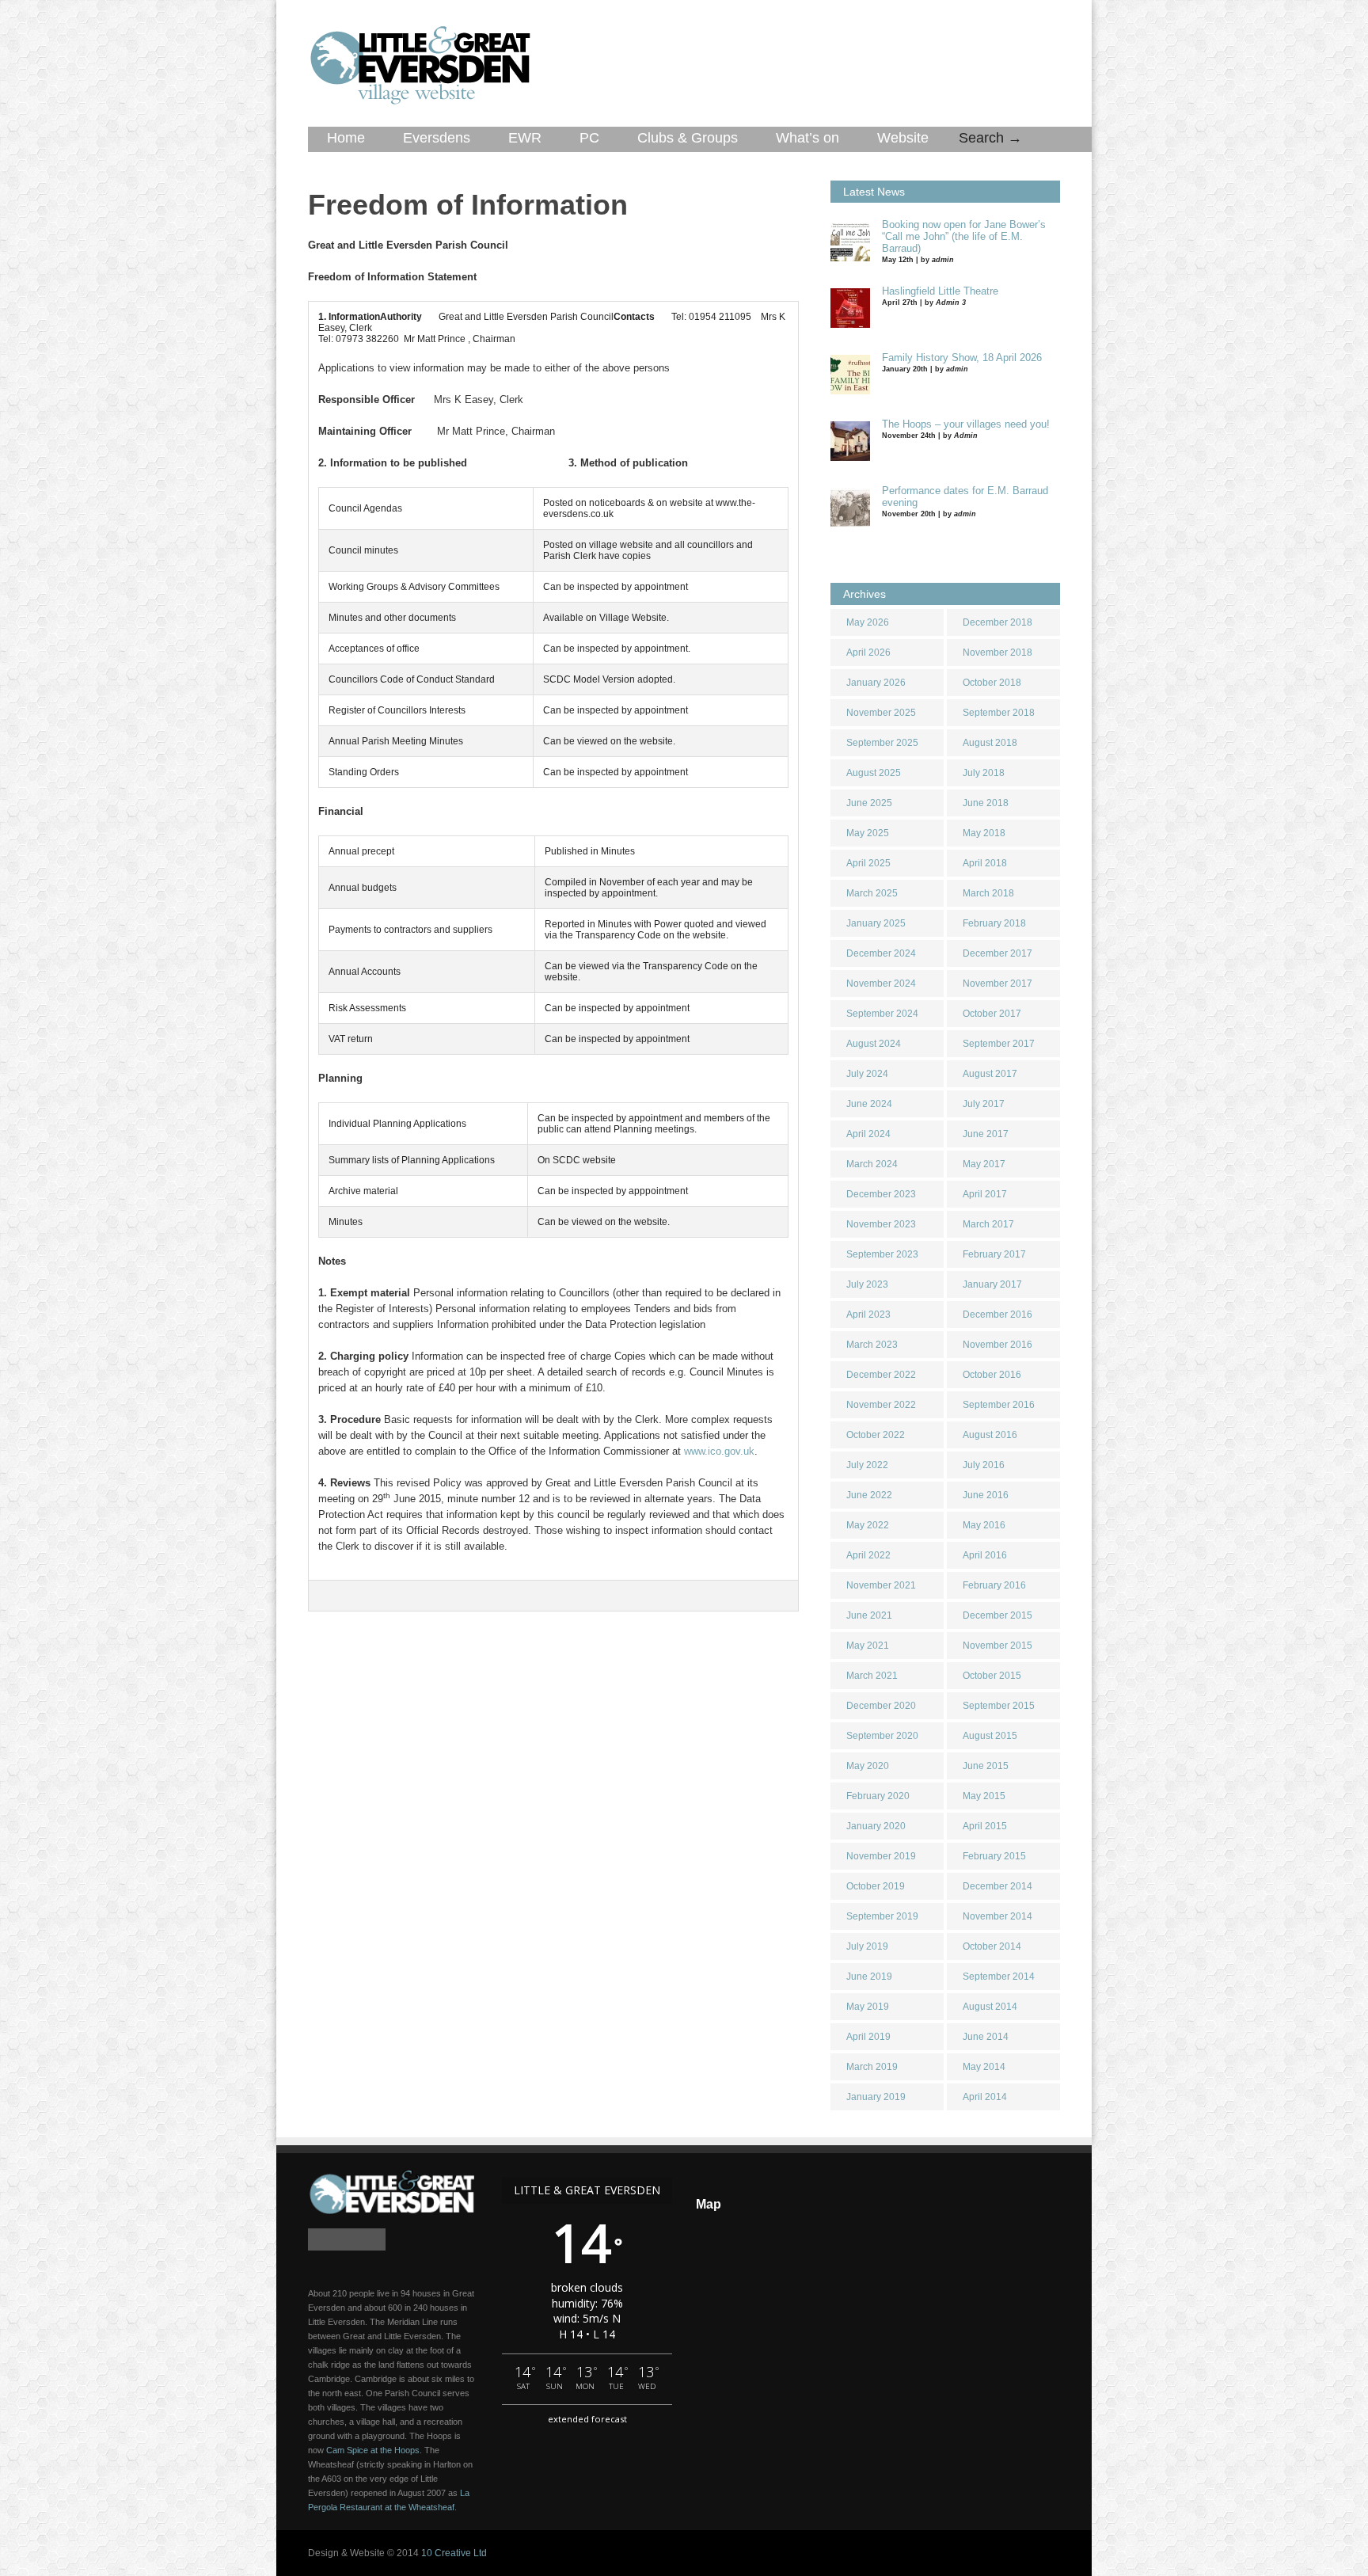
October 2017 (992, 1014)
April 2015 (985, 1826)
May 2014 (984, 2067)
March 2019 (872, 2067)
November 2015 (997, 1646)
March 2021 (872, 1676)
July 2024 (867, 1074)
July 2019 (867, 1946)
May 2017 (984, 1164)
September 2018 (999, 713)
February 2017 (994, 1254)
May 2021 (868, 1646)
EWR (525, 138)
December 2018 (997, 622)
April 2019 (868, 2037)
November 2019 (881, 1856)
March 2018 (988, 893)
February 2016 (994, 1585)
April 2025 (868, 863)
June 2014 (986, 2037)
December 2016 (997, 1315)
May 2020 (868, 1766)
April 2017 (985, 1194)
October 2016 (992, 1375)
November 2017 (997, 984)
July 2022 (867, 1465)
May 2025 (868, 833)
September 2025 (882, 743)
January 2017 (992, 1284)
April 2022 (868, 1555)
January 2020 (876, 1826)
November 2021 (881, 1585)
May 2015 (984, 1796)
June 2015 (986, 1766)
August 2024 (874, 1044)
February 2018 (994, 923)
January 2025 (876, 923)
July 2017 (984, 1104)
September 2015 (999, 1706)
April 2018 (985, 863)
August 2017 (990, 1074)
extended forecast (587, 2419)
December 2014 (997, 1886)
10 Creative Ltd (454, 2553)
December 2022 (881, 1375)
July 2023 (867, 1284)
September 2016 (999, 1405)
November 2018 (997, 653)
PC (589, 138)
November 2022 (881, 1405)
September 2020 (882, 1736)
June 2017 (986, 1134)
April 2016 (985, 1555)
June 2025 (869, 803)
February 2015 (994, 1856)
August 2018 (990, 743)
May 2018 (984, 833)
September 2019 (882, 1916)
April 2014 (985, 2097)
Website (903, 138)
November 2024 (881, 984)
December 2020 (881, 1706)
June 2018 (986, 803)
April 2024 (868, 1134)
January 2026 (876, 683)
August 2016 (990, 1435)
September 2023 (882, 1254)
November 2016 (997, 1345)
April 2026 (868, 653)
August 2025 (874, 773)
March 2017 (988, 1224)
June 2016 (986, 1495)
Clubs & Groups (688, 138)
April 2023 (868, 1315)
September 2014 (999, 1977)
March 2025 (872, 893)
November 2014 (997, 1916)
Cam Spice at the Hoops (373, 2450)
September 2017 (999, 1044)
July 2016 (984, 1465)
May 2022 (868, 1525)
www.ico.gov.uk (719, 1451)
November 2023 (881, 1224)
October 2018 (992, 683)
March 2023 (872, 1345)
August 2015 (990, 1736)
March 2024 (872, 1164)
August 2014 (990, 2007)
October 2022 (876, 1435)
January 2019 (876, 2097)
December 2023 (881, 1194)
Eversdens (437, 138)
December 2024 (881, 953)
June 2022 (869, 1495)
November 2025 (881, 713)
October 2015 (992, 1676)
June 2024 (869, 1104)
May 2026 (868, 622)
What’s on (807, 138)
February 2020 (878, 1796)
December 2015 (997, 1615)
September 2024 (882, 1014)
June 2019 (869, 1977)
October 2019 (876, 1886)
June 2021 (869, 1615)
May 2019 (868, 2007)
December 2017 (997, 953)
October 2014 (992, 1946)
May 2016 (984, 1525)
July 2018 (984, 773)
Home (346, 138)
